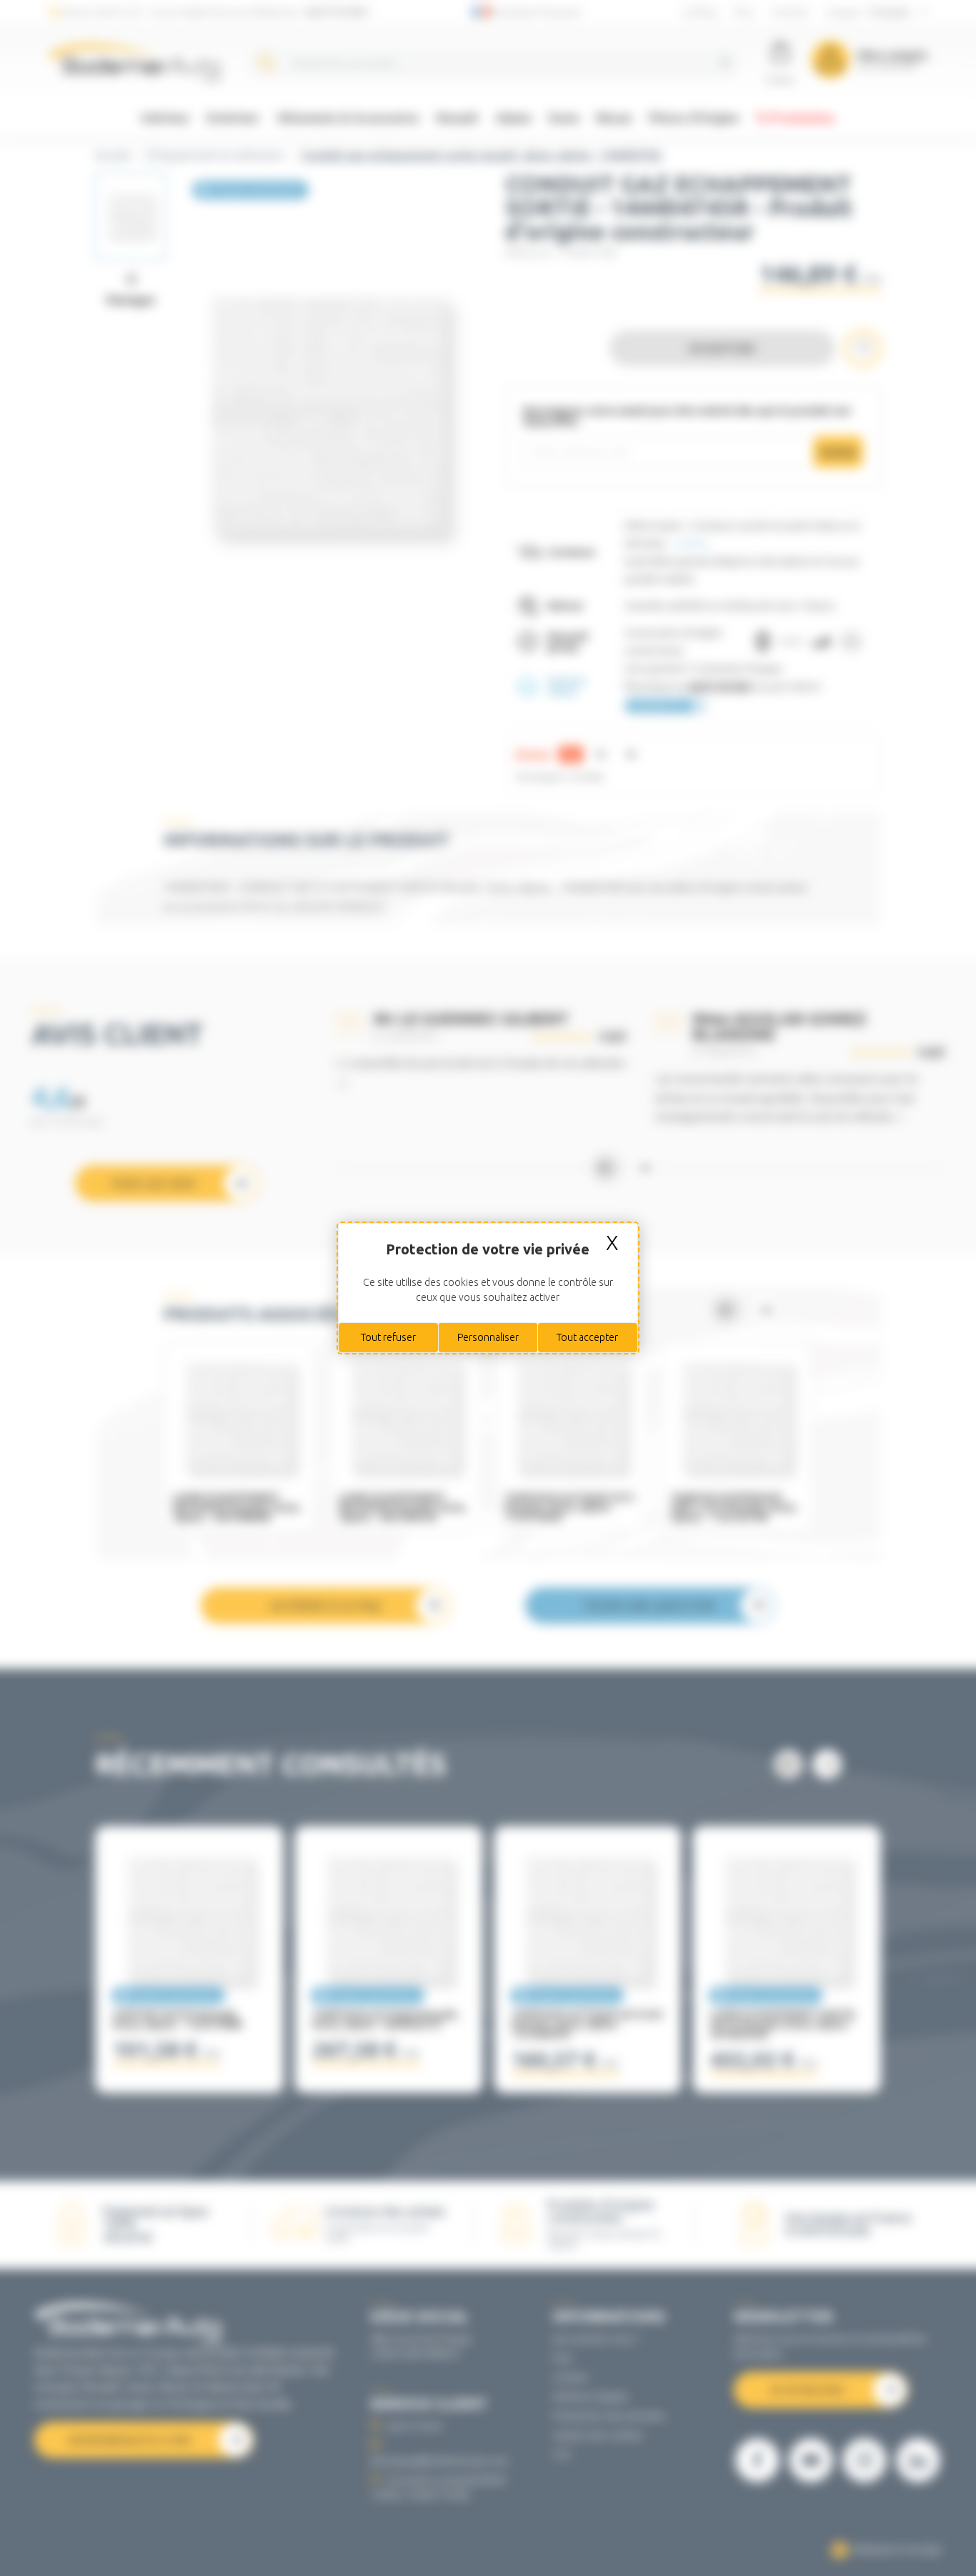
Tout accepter (587, 1337)
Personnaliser (488, 1337)
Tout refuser (388, 1337)
